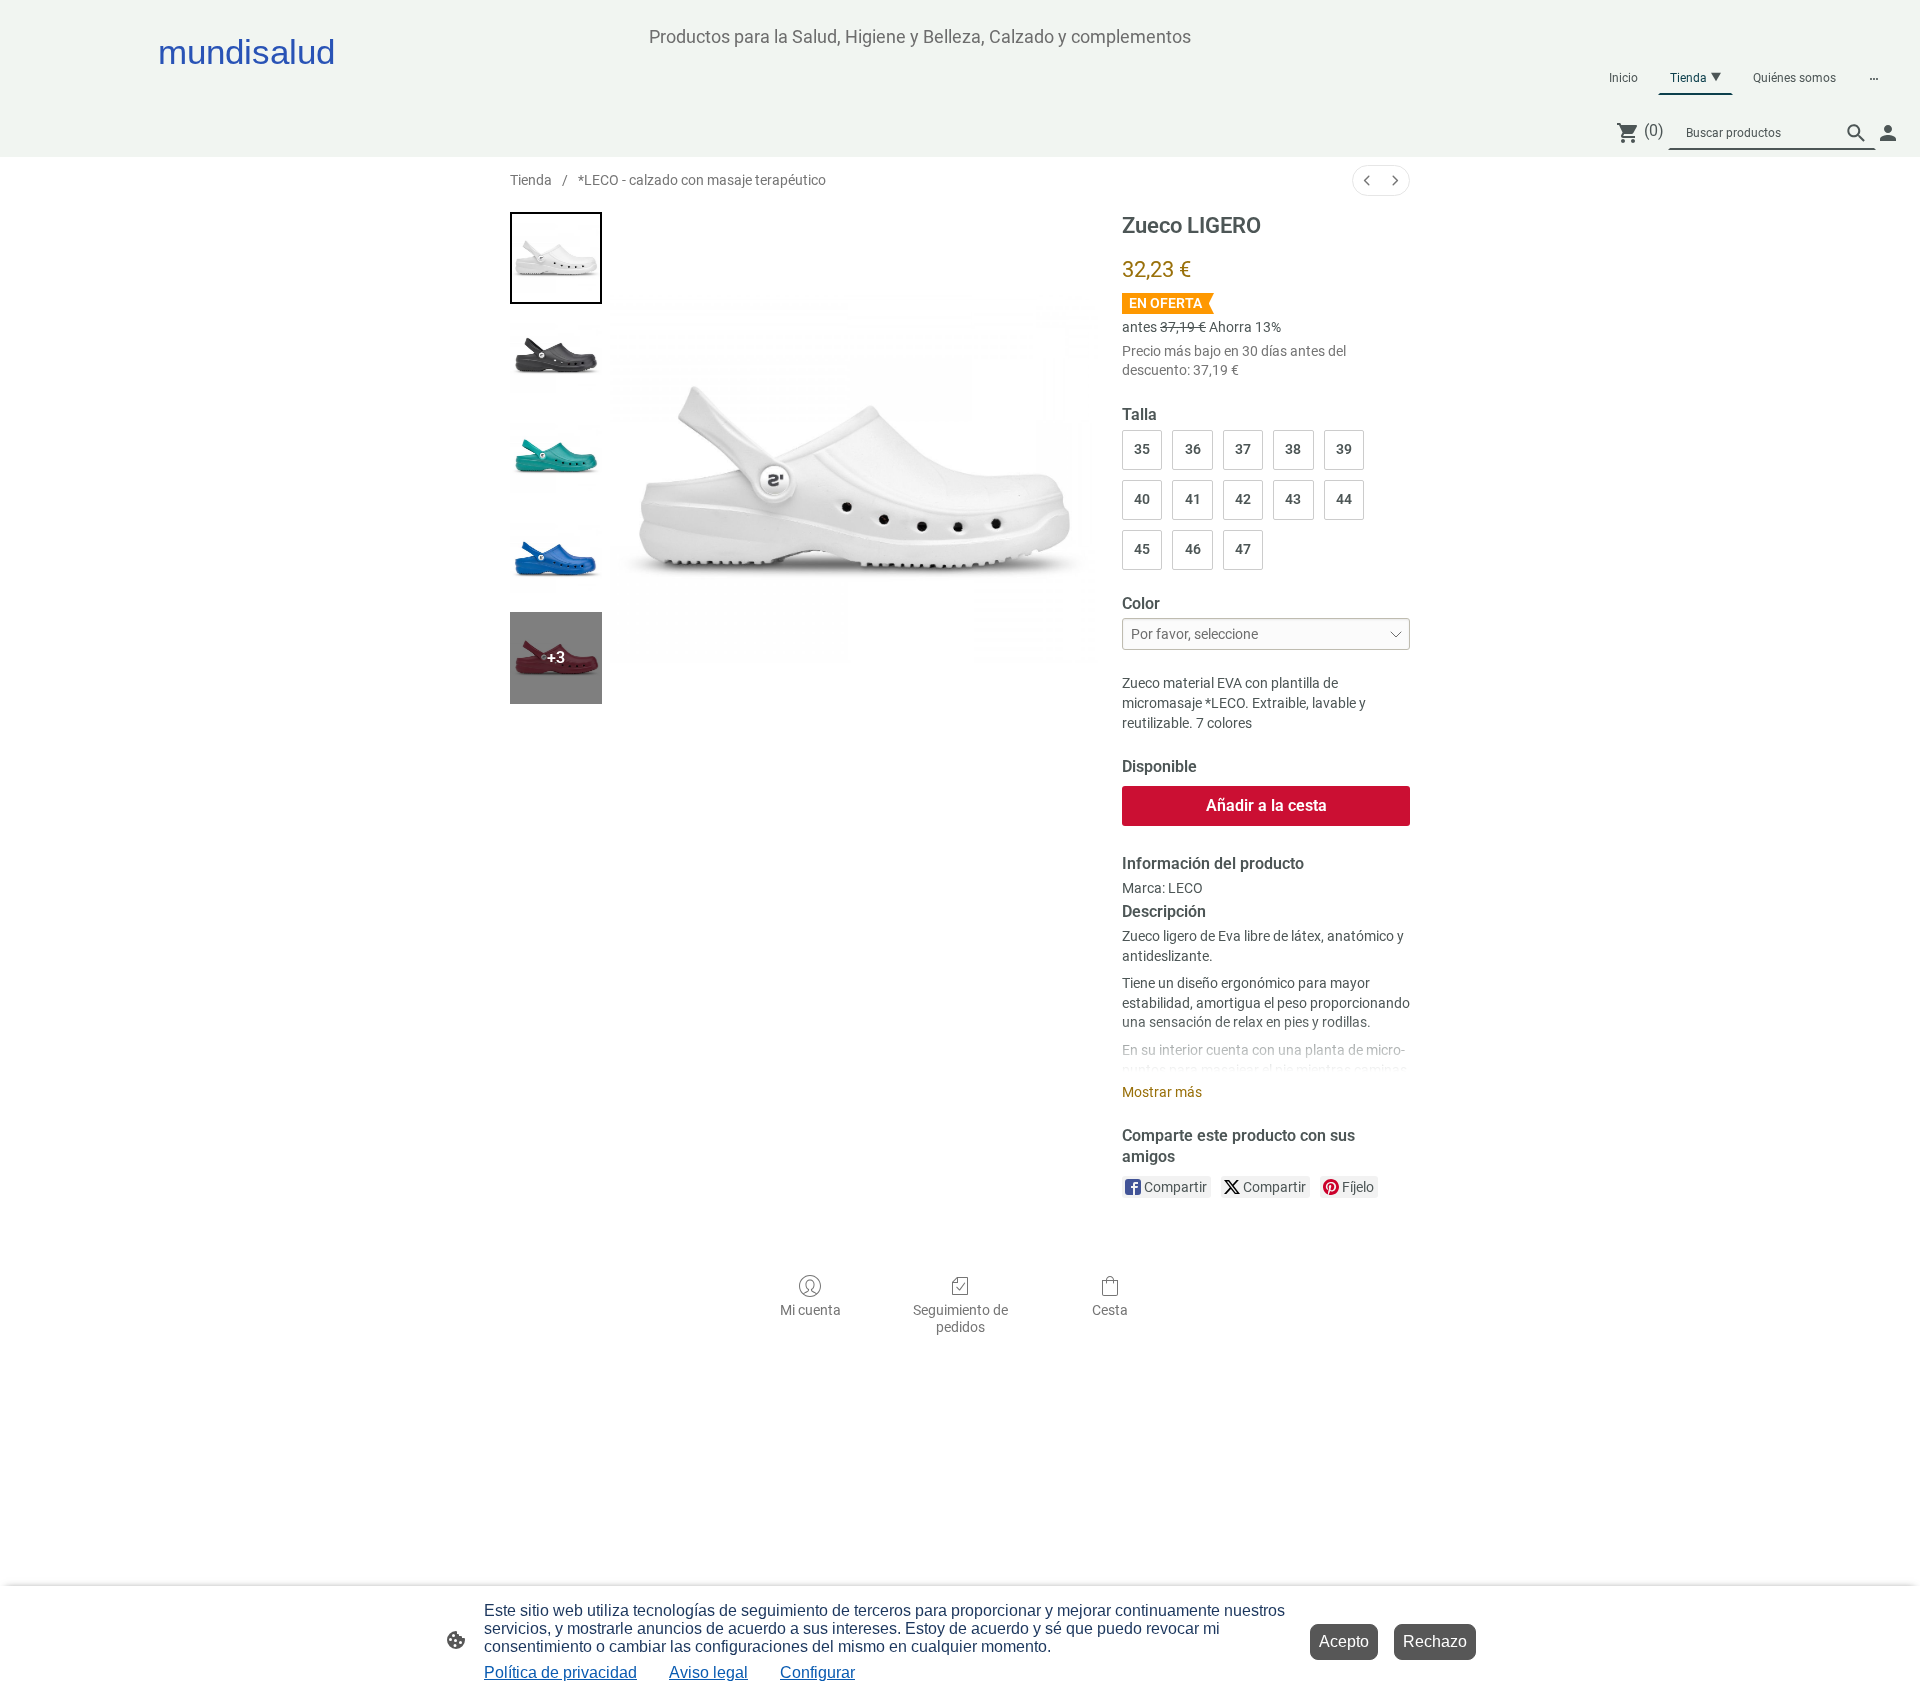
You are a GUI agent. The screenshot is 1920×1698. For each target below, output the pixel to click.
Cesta (1110, 1310)
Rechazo (1435, 1641)
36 (1193, 449)
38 (1293, 449)
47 (1243, 549)
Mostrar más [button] (1162, 1092)
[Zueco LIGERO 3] (556, 558)
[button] (1856, 133)
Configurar (817, 1672)
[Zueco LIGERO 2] (556, 458)
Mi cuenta (810, 1310)
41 (1193, 499)
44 (1344, 499)
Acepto (1344, 1641)
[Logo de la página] (330, 90)
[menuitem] (1367, 180)
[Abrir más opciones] (1874, 78)
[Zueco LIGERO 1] (556, 358)
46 (1193, 549)
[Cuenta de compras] (1888, 133)
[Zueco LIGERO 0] (556, 258)
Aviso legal (708, 1672)
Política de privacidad (560, 1672)
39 (1344, 449)
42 (1243, 499)
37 (1243, 449)
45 (1142, 549)
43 (1293, 499)
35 (1142, 449)
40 (1142, 499)
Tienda (531, 180)
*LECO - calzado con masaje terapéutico (702, 180)
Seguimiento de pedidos (960, 1318)
